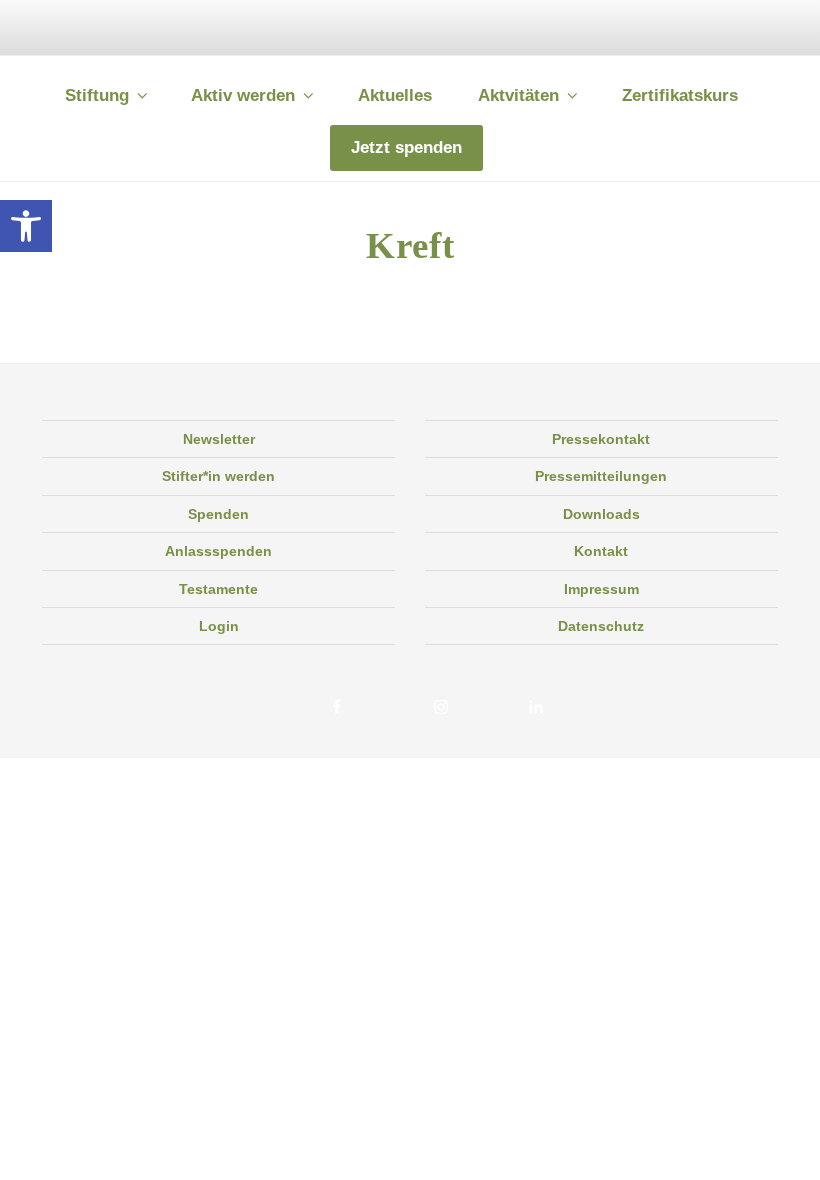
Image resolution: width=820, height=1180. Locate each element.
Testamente (218, 589)
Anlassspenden (218, 551)
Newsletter (219, 439)
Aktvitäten (518, 95)
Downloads (601, 514)
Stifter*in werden (218, 476)
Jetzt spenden (406, 147)
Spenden (218, 514)
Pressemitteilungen (601, 476)
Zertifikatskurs (680, 95)
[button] (26, 226)
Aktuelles (395, 95)
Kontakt (601, 551)
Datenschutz (601, 626)
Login (219, 626)
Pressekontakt (601, 439)
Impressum (601, 589)
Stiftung (97, 95)
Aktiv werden (243, 95)
